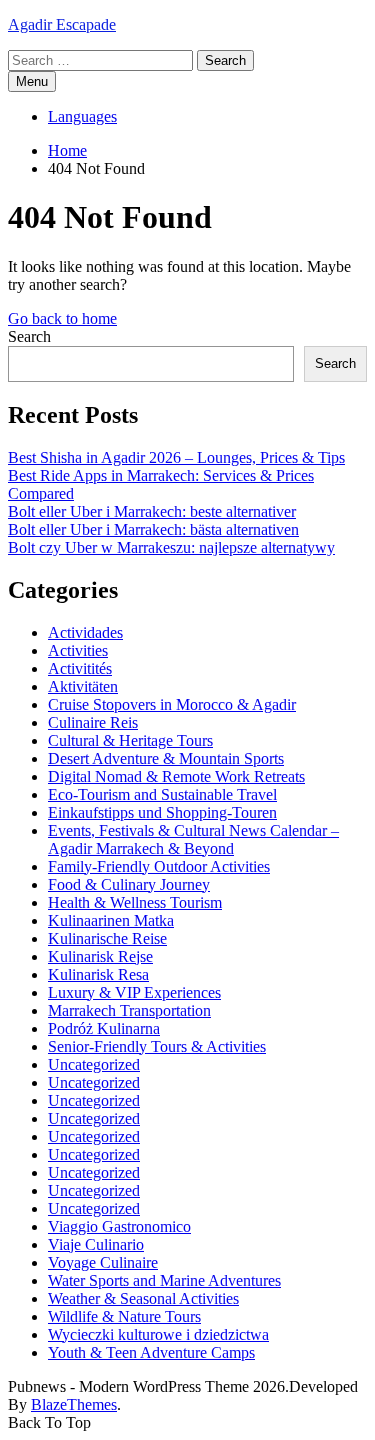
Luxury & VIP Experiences (134, 992)
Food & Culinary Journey (129, 884)
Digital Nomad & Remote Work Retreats (176, 776)
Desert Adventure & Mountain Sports (166, 758)
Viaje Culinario (96, 1244)
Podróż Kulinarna (104, 1028)
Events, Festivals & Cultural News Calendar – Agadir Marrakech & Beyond (193, 839)
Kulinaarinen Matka (111, 920)
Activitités (80, 668)
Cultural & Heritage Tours (130, 740)
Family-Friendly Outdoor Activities (159, 866)
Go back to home (62, 318)
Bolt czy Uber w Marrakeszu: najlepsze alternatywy (171, 547)
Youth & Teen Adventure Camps (151, 1352)
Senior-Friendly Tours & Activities (157, 1046)
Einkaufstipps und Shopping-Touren (162, 812)
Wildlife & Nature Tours (124, 1316)
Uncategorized (94, 1064)
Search (29, 336)
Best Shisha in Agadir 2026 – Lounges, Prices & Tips (176, 457)
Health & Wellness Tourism (135, 902)
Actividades (85, 632)
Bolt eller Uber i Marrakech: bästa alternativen (153, 529)
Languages (82, 116)
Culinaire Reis (93, 722)
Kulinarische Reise (107, 938)
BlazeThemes (74, 1404)
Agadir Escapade (62, 24)
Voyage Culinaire (103, 1262)
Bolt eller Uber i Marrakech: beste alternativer (152, 511)
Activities (78, 650)
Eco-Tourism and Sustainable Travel (162, 794)
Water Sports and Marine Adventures (164, 1280)
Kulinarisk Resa (98, 974)
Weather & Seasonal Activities (143, 1298)
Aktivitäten (83, 686)
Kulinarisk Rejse (100, 956)
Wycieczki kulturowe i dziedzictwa (158, 1334)
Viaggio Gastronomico (119, 1226)
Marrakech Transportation (129, 1010)
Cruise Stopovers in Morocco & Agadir (172, 704)
